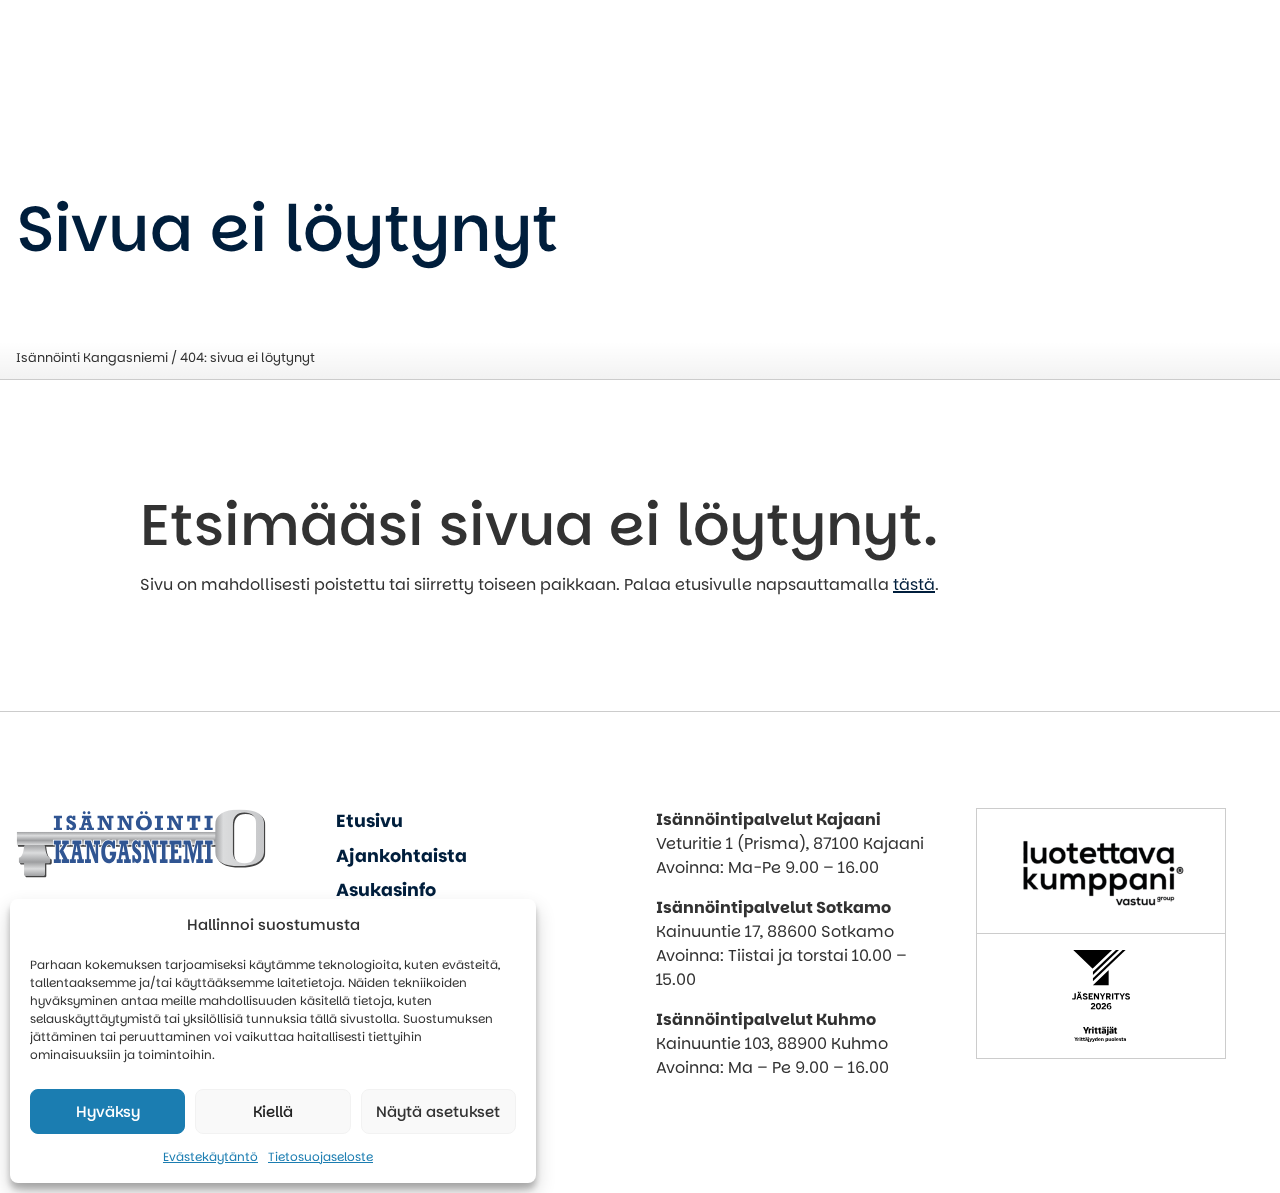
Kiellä (273, 1111)
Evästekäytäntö (210, 1156)
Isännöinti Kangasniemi (92, 357)
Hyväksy (108, 1111)
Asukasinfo (386, 890)
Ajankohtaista (401, 856)
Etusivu (369, 821)
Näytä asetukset (438, 1111)
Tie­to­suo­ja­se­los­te (320, 1156)
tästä (914, 584)
